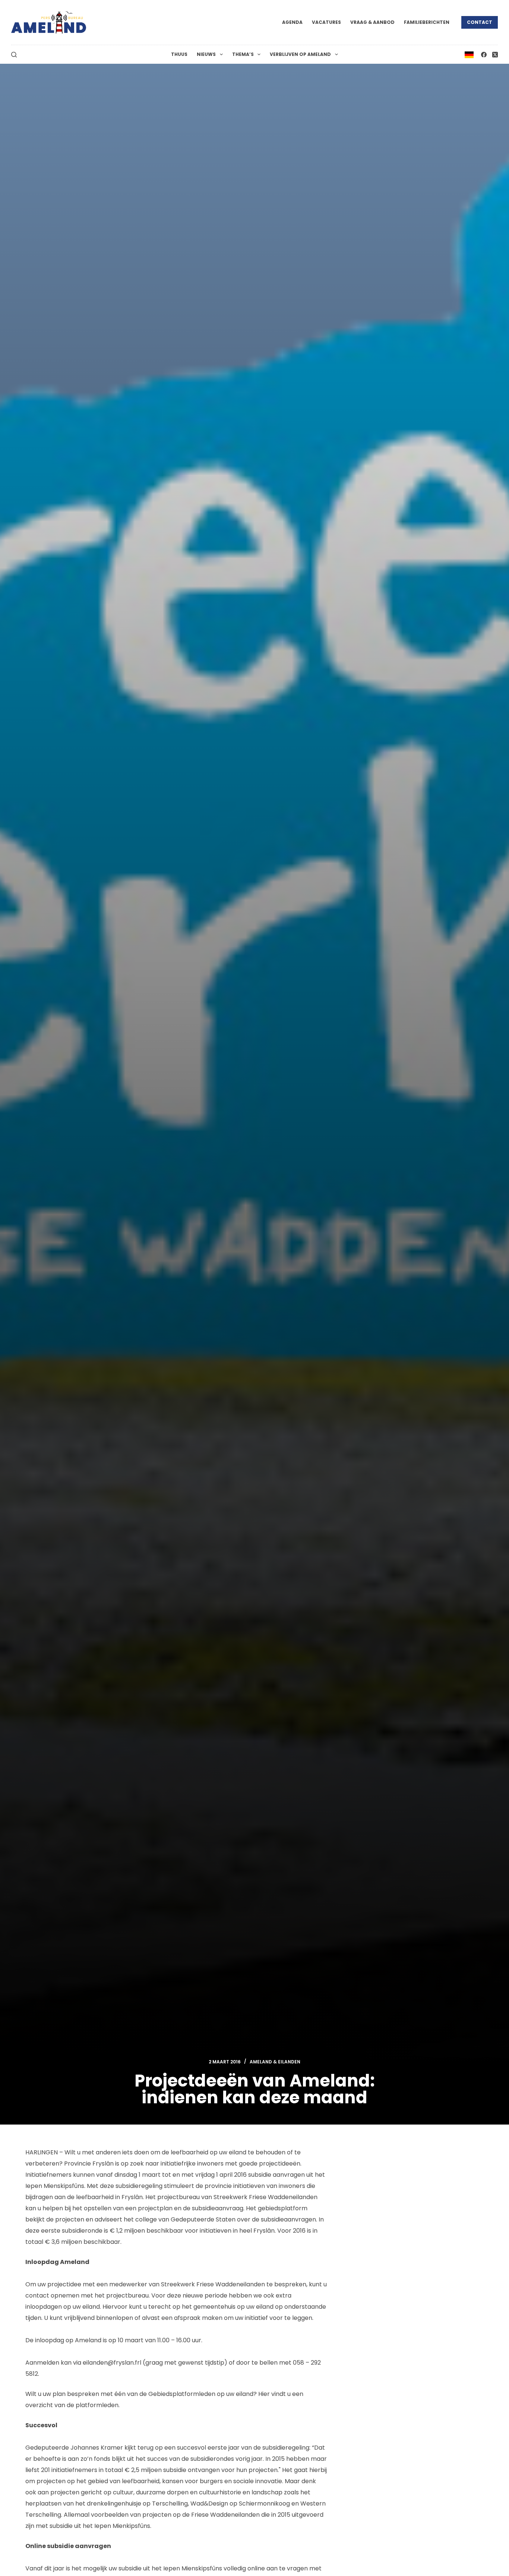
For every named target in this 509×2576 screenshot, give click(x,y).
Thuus (179, 54)
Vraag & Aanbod (372, 22)
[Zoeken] (14, 55)
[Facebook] (484, 55)
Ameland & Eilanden (275, 2062)
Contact (480, 22)
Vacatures (326, 22)
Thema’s (243, 54)
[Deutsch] (469, 54)
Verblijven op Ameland (300, 54)
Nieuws (206, 54)
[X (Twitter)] (495, 55)
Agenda (292, 22)
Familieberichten (427, 22)
